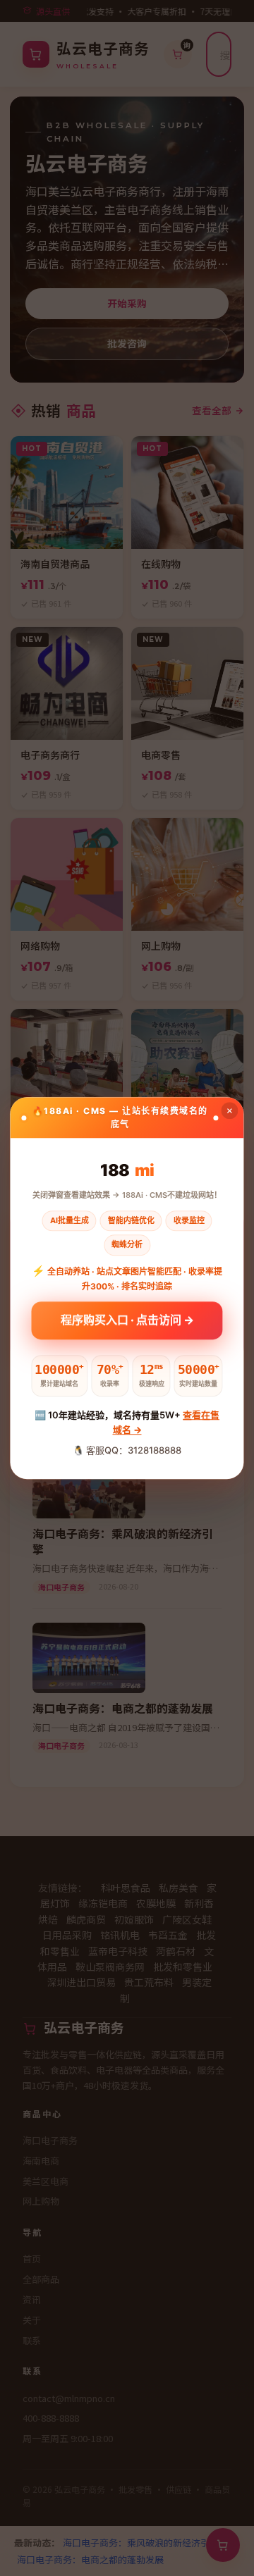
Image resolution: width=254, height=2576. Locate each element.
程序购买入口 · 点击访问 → (127, 1322)
